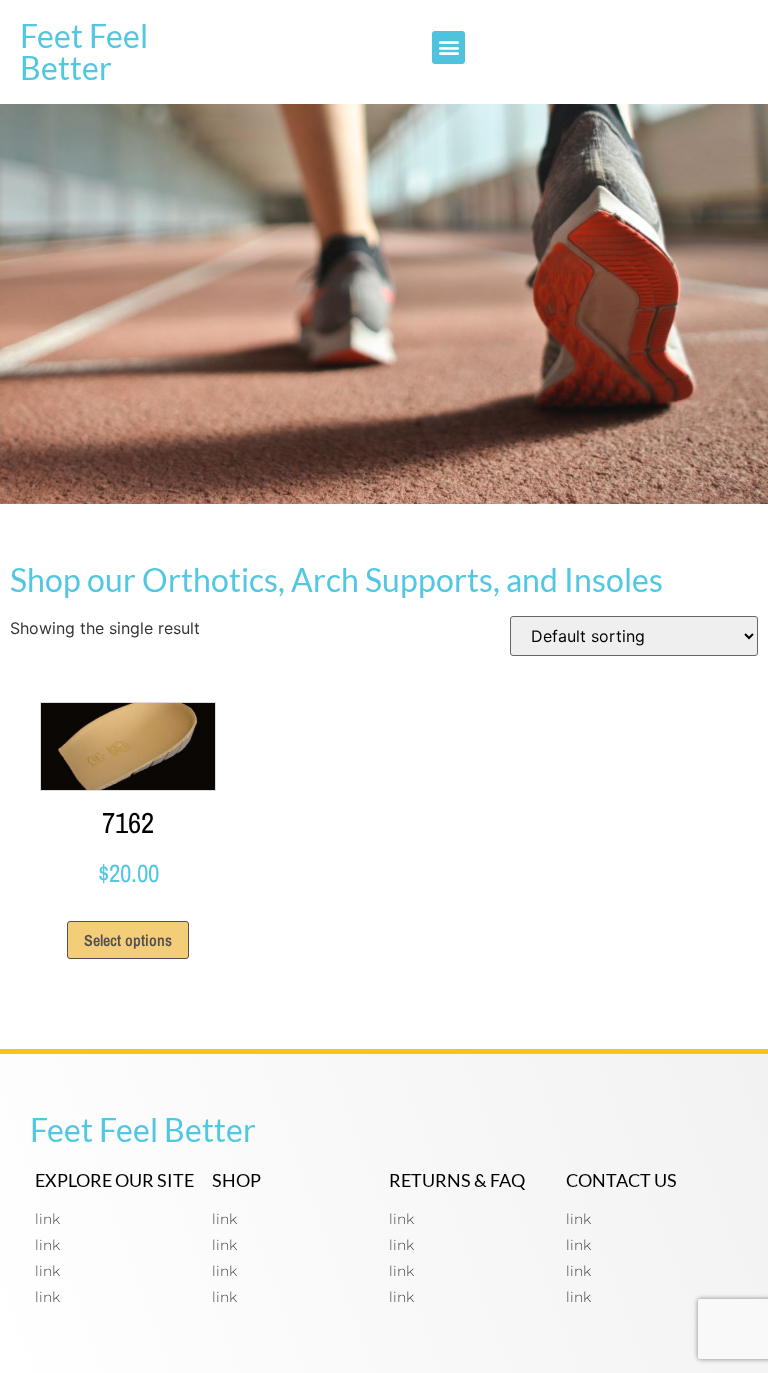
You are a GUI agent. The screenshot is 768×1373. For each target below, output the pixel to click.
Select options (128, 940)
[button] (448, 47)
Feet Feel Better (84, 51)
